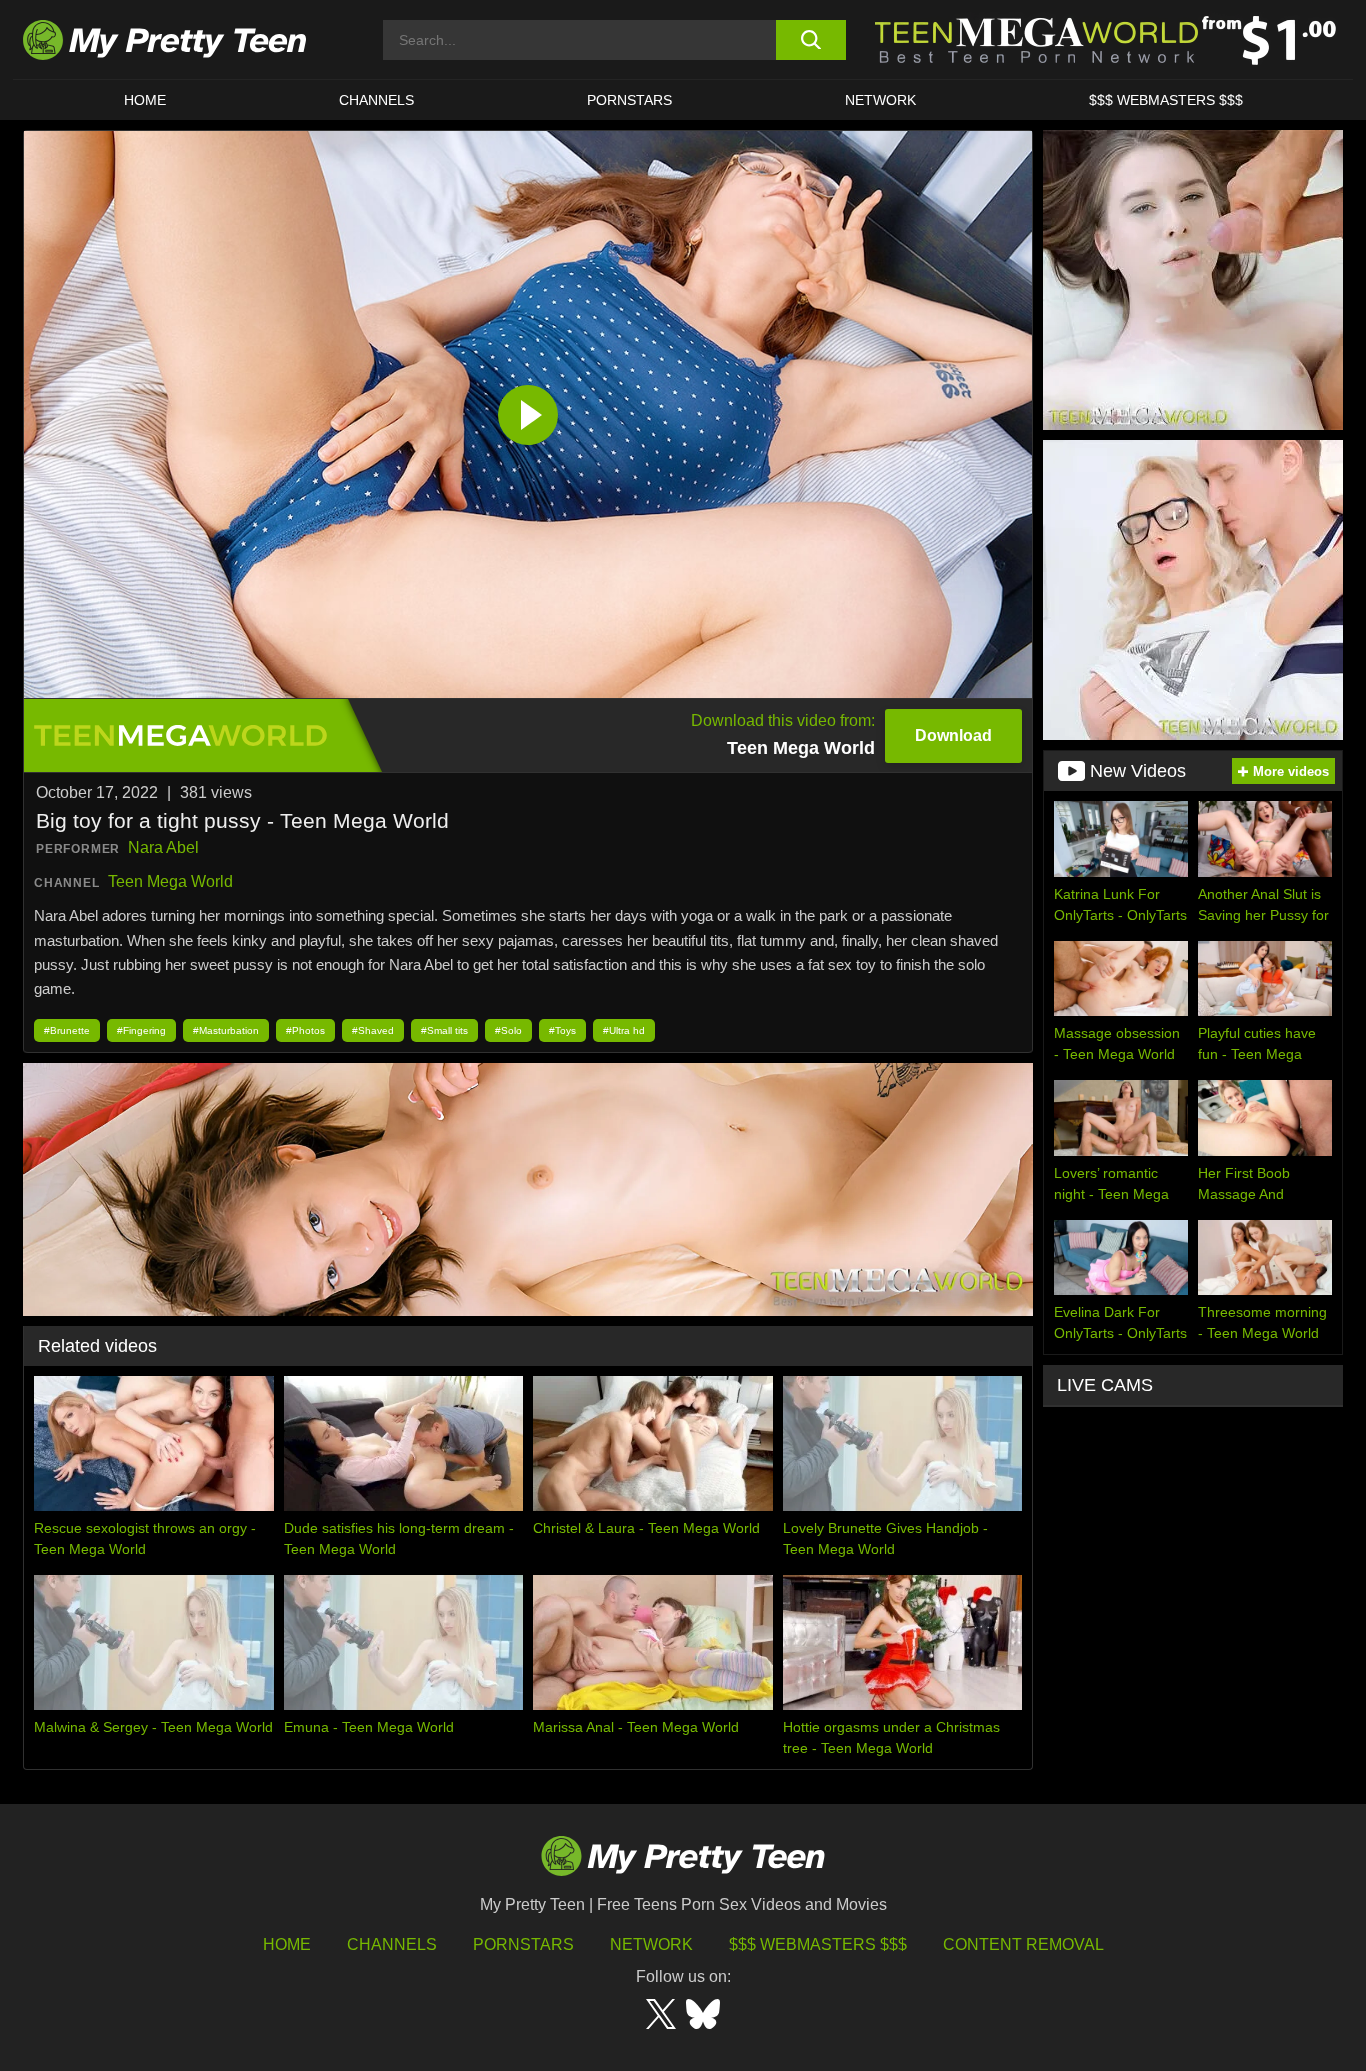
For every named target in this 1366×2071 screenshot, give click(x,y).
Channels (392, 1944)
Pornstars (629, 100)
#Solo (508, 1030)
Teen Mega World (170, 881)
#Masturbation (226, 1030)
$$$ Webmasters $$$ (818, 1944)
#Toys (562, 1030)
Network (880, 100)
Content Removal (1023, 1944)
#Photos (305, 1030)
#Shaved (373, 1030)
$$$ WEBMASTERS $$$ (1166, 100)
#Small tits (444, 1030)
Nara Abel (163, 847)
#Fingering (141, 1030)
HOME (145, 100)
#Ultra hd (624, 1030)
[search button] (810, 40)
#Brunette (67, 1030)
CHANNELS (376, 100)
